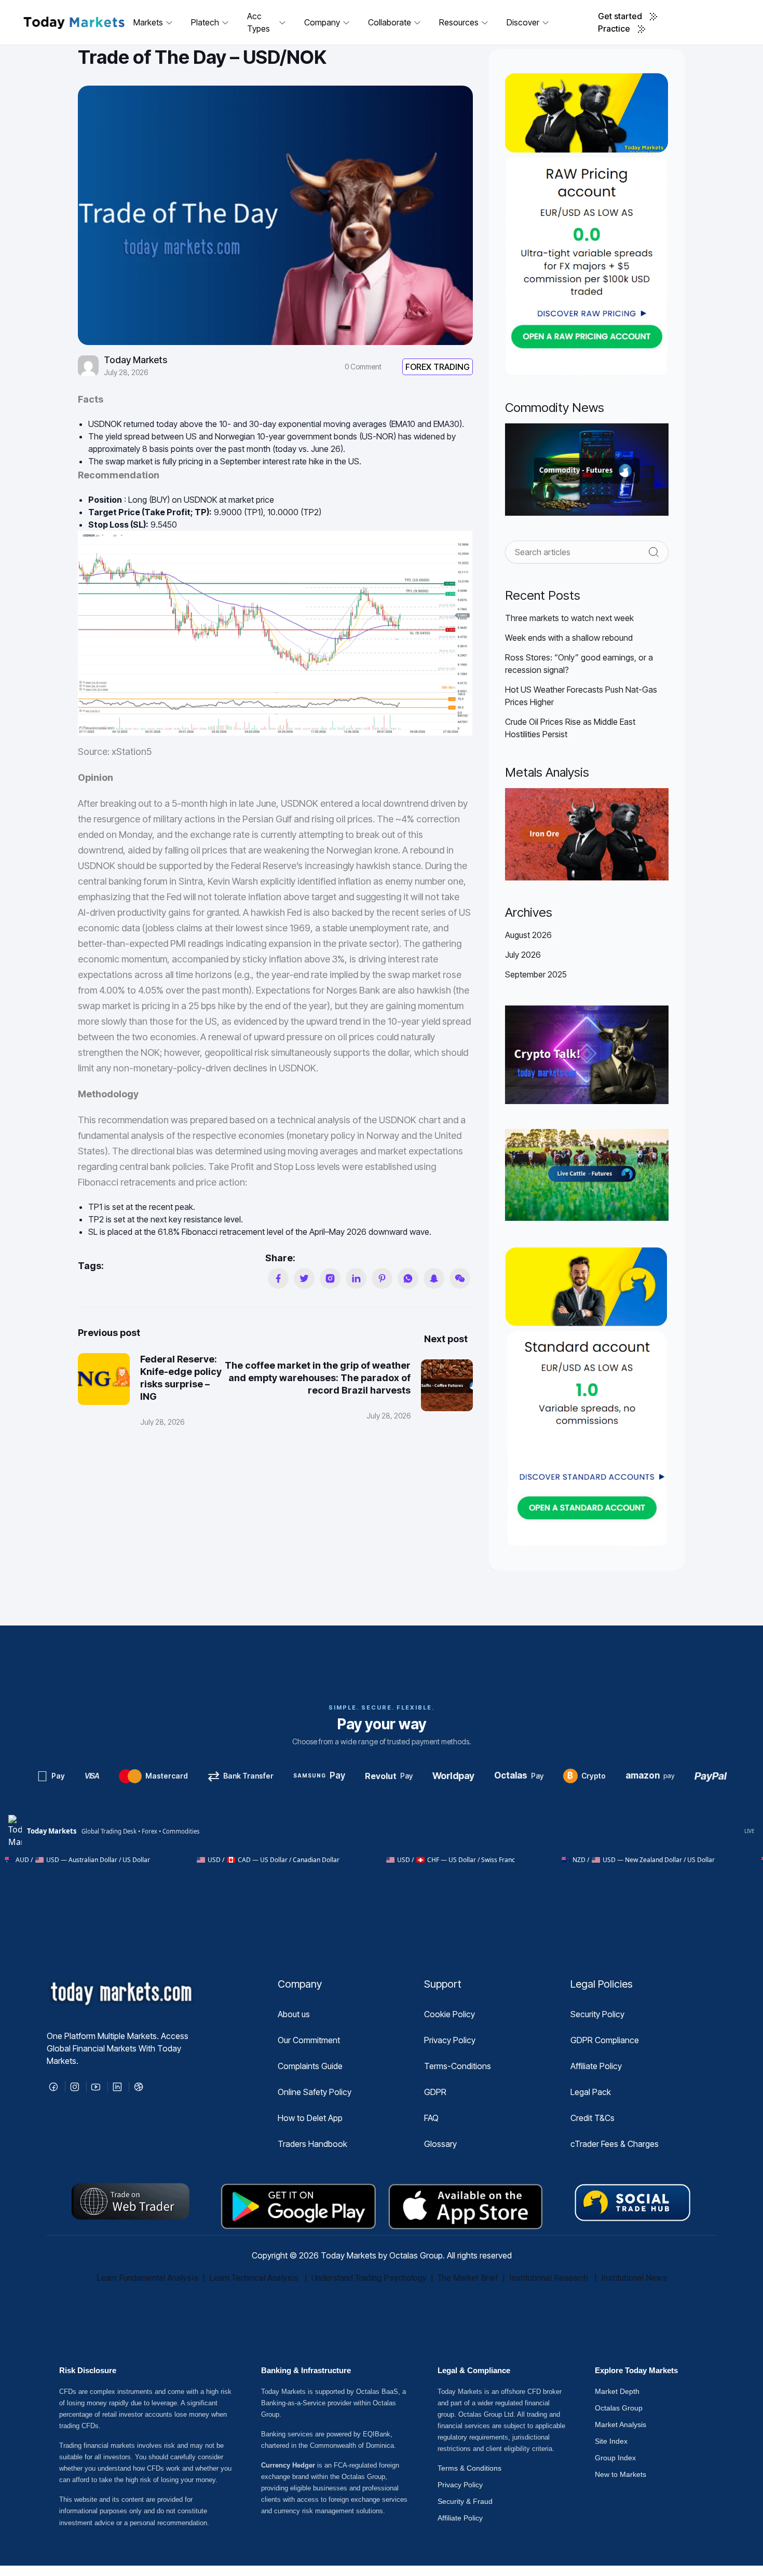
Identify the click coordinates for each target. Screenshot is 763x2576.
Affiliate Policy (596, 2066)
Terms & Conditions (469, 2468)
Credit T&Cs (592, 2118)
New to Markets (621, 2474)
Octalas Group (619, 2408)
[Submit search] (654, 552)
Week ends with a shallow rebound (569, 638)
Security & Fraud (465, 2501)
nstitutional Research (551, 2278)
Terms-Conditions (458, 2066)
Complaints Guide (310, 2066)
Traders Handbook (312, 2144)
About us (294, 2014)
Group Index (615, 2458)
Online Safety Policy (315, 2092)
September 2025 (536, 974)
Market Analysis (621, 2425)
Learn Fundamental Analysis (147, 2278)
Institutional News (634, 2278)
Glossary (440, 2144)
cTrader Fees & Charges (615, 2144)
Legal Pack (591, 2092)
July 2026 (523, 955)
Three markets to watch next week (569, 618)
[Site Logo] (74, 22)
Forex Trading (438, 367)
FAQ (431, 2118)
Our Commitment (309, 2040)
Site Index (611, 2441)
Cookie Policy (449, 2014)
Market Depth (617, 2391)
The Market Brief (468, 2278)
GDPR (435, 2092)
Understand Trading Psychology (369, 2278)
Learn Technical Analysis (254, 2278)
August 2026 (528, 935)
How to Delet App (310, 2118)
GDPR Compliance (605, 2040)
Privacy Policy (450, 2040)
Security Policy (597, 2014)
